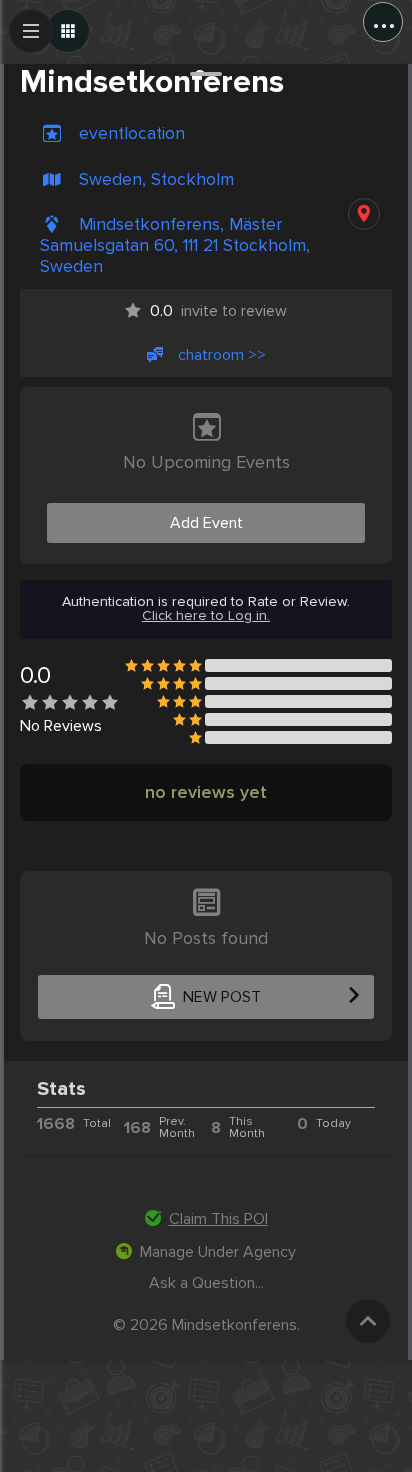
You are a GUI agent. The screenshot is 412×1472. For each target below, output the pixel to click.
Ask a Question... (206, 1283)
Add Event (206, 523)
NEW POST (222, 997)
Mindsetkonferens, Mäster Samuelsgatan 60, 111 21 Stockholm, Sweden (175, 245)
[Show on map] (364, 214)
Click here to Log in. (206, 616)
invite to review (218, 311)
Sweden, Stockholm (156, 179)
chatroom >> (222, 355)
